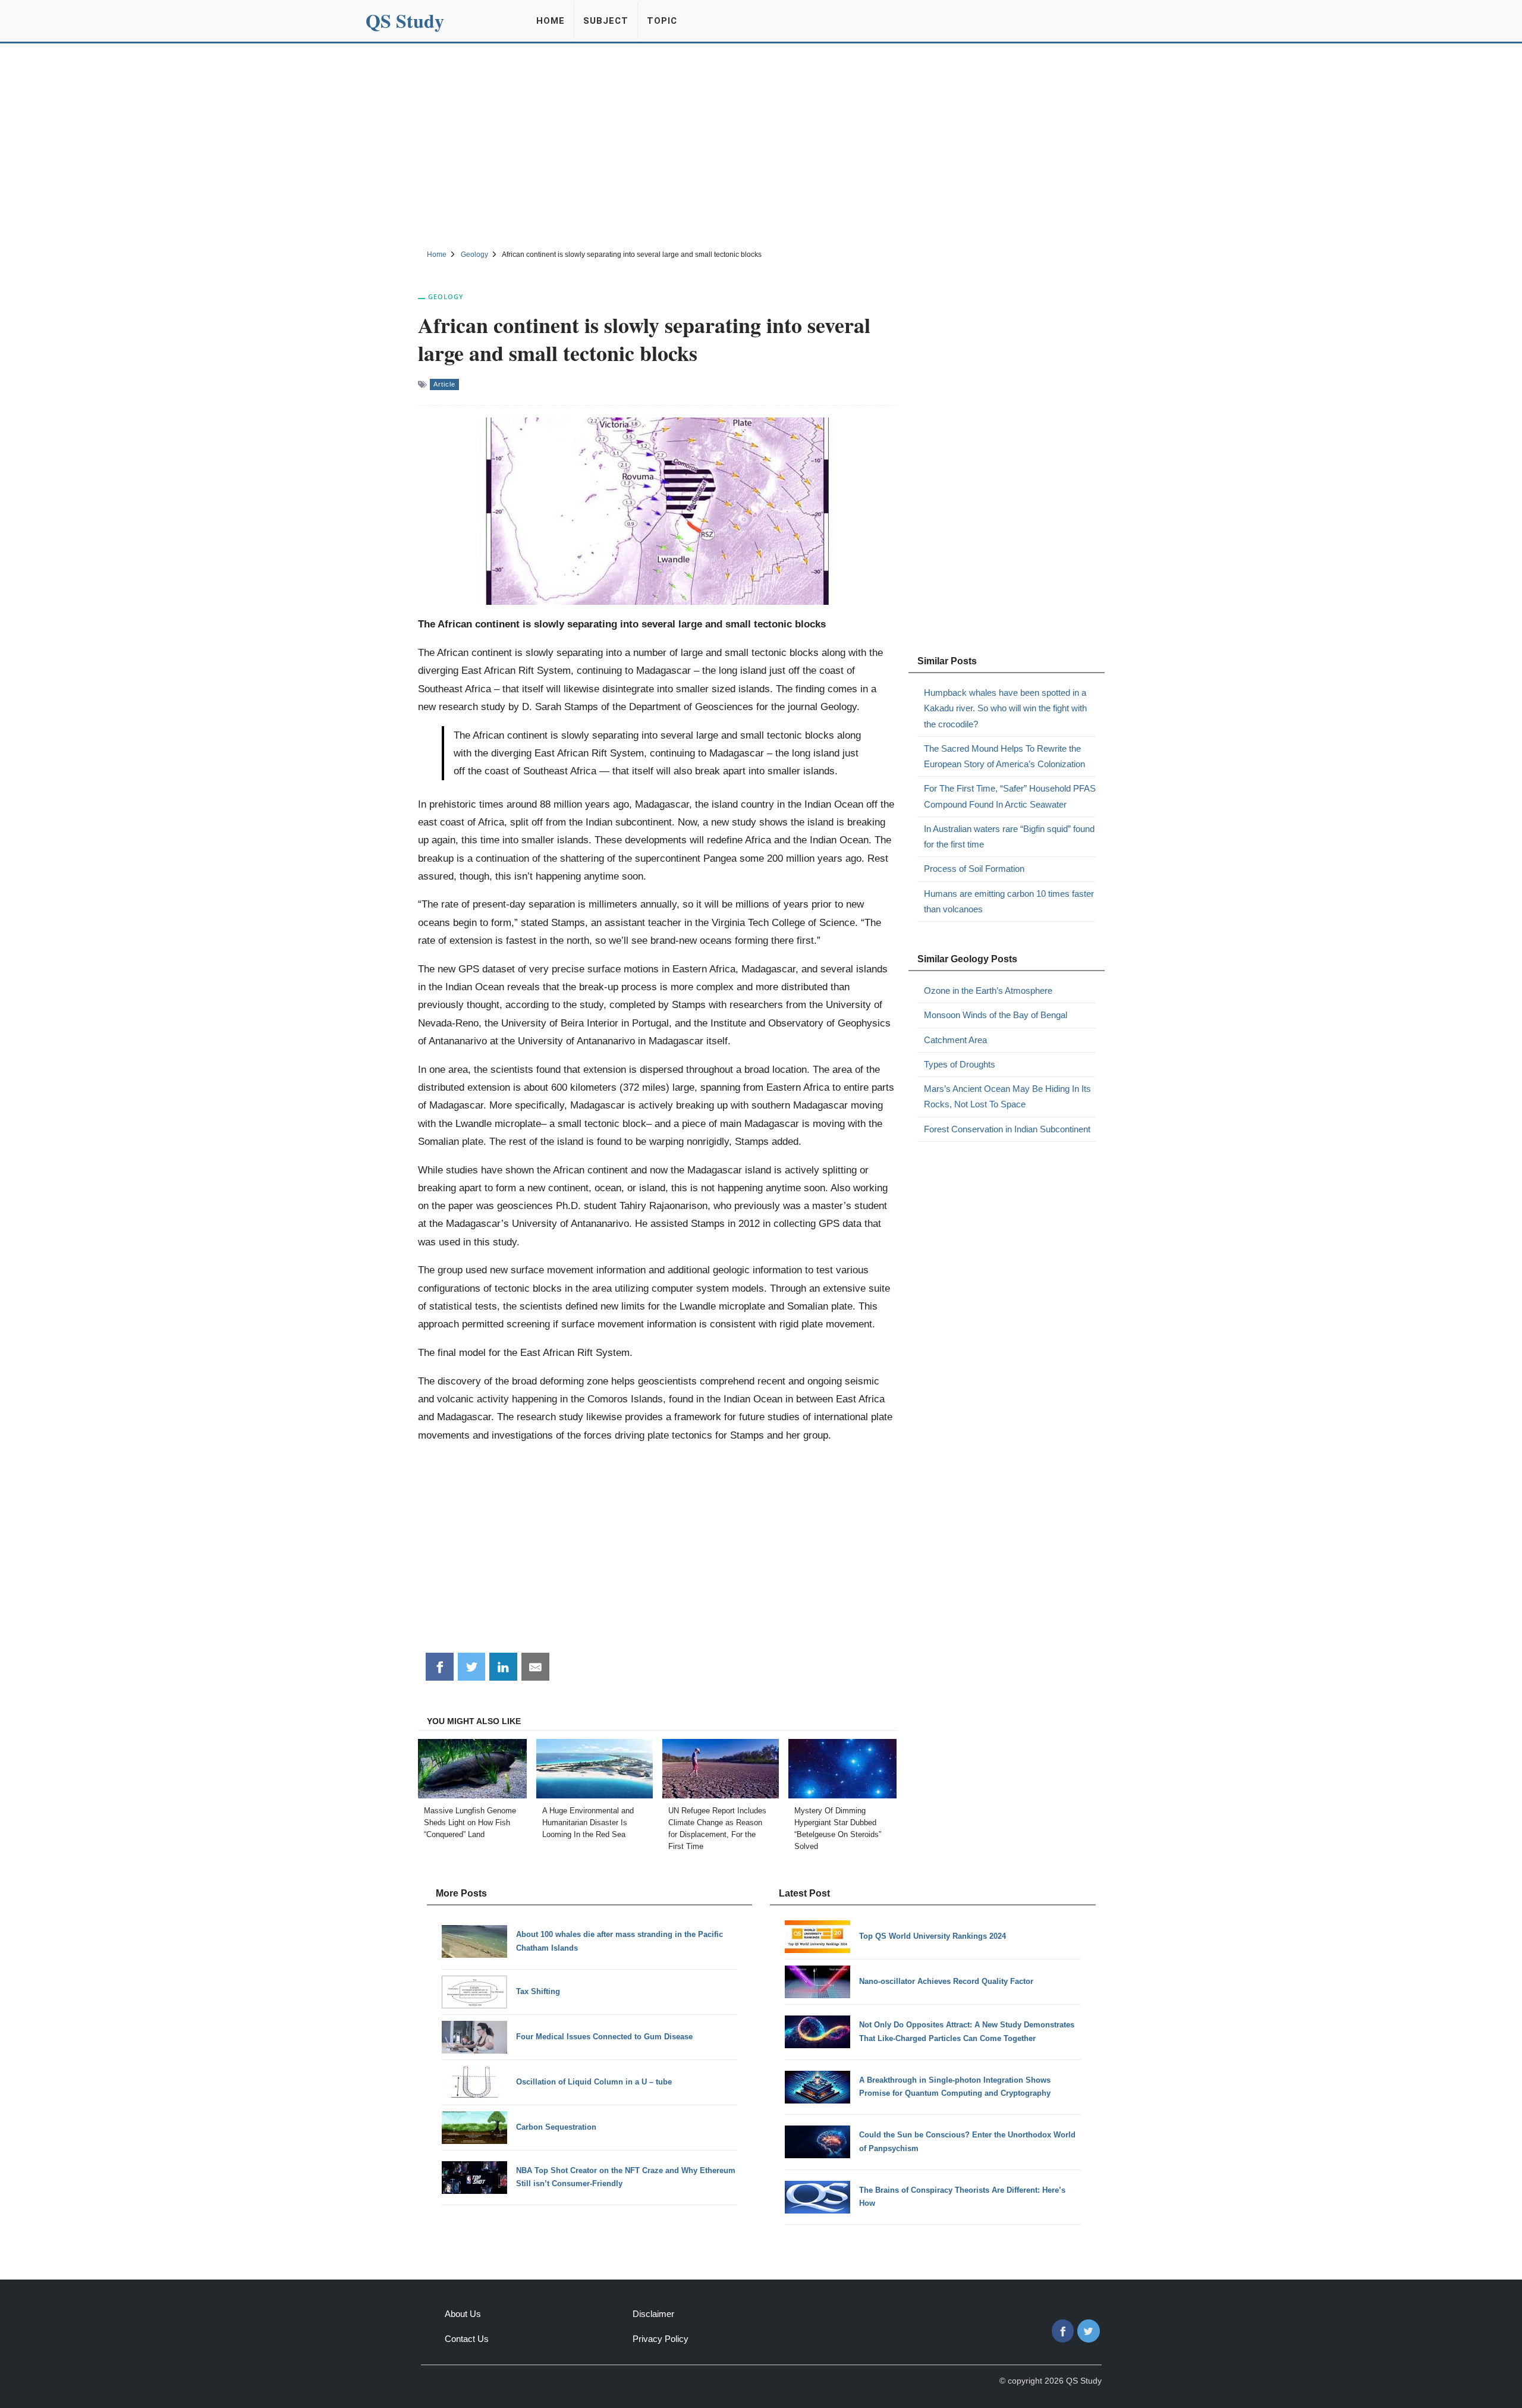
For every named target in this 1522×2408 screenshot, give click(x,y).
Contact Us (467, 2339)
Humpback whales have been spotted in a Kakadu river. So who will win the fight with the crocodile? (1005, 708)
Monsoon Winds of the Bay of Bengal (996, 1015)
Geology (446, 296)
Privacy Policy (661, 2339)
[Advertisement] (761, 145)
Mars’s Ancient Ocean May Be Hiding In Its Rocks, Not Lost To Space (1007, 1096)
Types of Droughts (960, 1064)
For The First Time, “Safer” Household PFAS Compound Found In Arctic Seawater (1010, 796)
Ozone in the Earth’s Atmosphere (988, 990)
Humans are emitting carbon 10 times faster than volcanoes (1009, 901)
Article (444, 384)
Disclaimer (653, 2314)
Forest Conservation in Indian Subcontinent (1007, 1129)
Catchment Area (955, 1040)
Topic (662, 21)
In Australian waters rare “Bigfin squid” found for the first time (1009, 836)
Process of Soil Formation (974, 869)
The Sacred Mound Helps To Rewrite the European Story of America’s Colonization (1004, 756)
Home (551, 21)
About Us (463, 2314)
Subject (606, 21)
